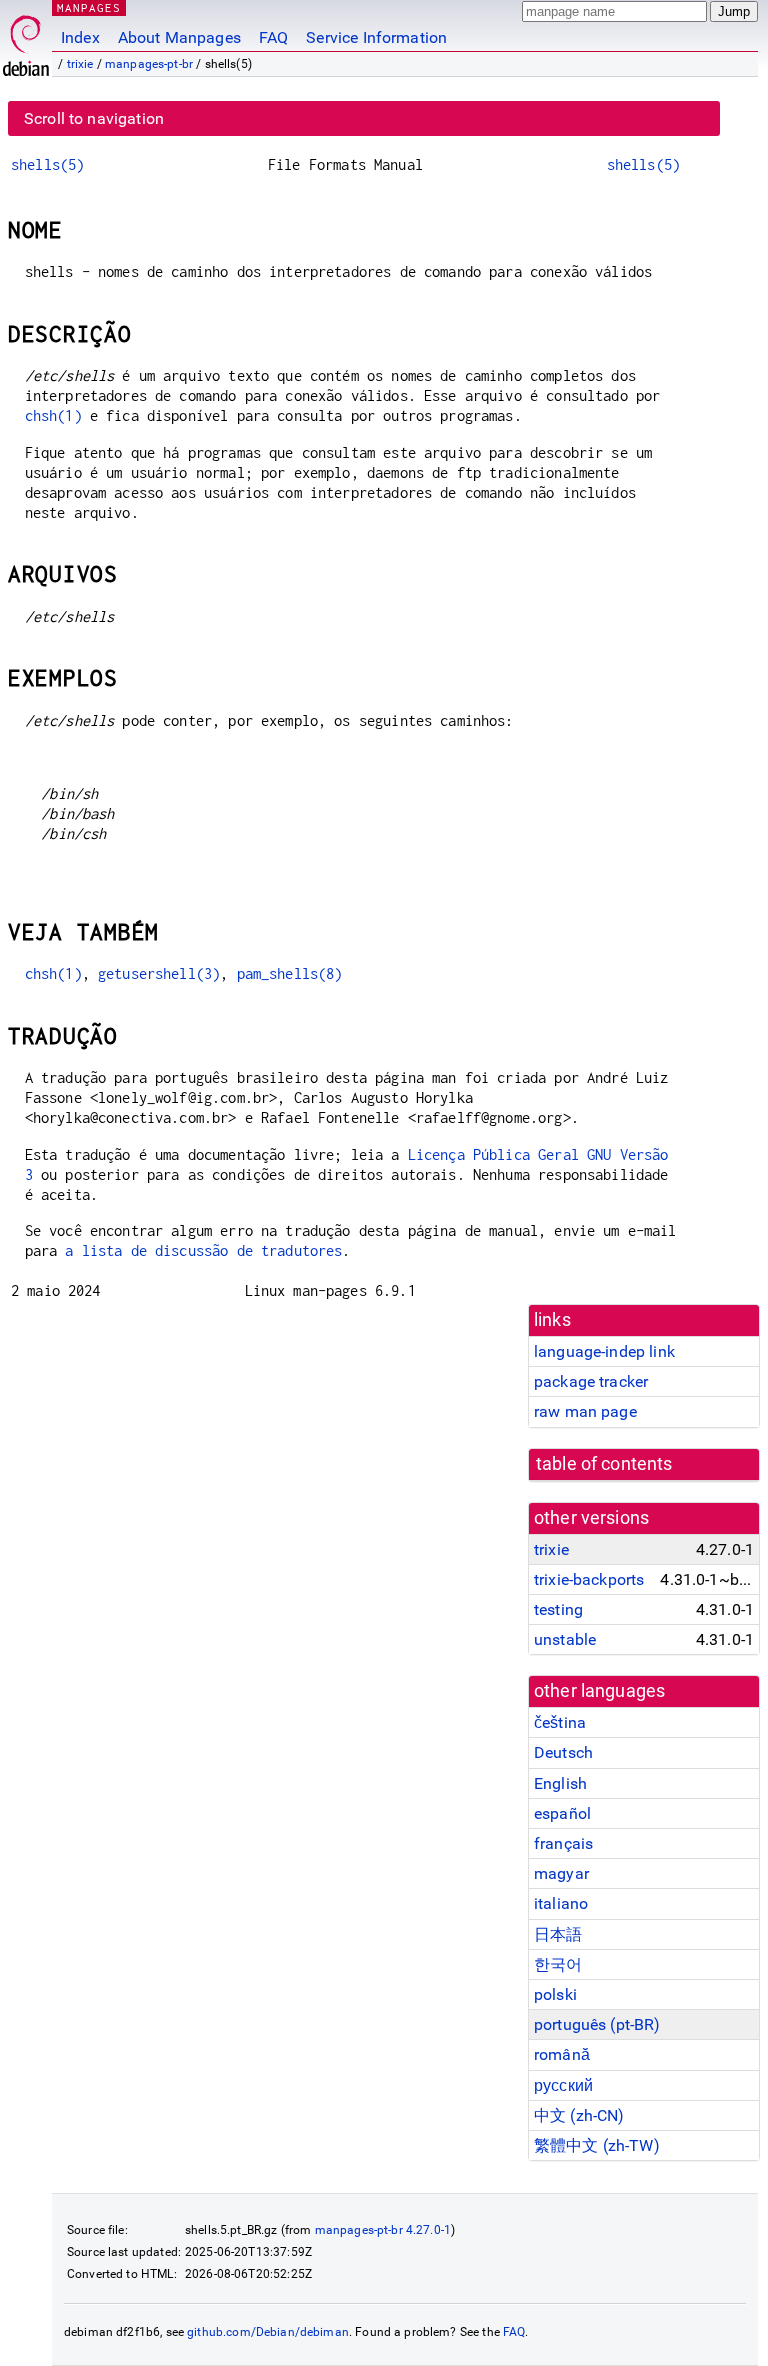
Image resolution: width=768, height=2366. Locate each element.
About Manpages (179, 37)
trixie (80, 64)
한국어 (558, 1964)
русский (563, 2085)
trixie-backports (589, 1579)
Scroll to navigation (94, 118)
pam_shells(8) (290, 973)
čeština (560, 1722)
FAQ (273, 37)
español (562, 1813)
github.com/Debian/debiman (268, 2332)
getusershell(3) (159, 973)
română (562, 2054)
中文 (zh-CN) (579, 2115)
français (563, 1843)
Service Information (376, 37)
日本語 (558, 1934)
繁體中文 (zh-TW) (597, 2145)
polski (555, 1994)
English (560, 1783)
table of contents (604, 1464)
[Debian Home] (26, 40)
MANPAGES (89, 7)
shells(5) (47, 164)
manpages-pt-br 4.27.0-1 (383, 2230)
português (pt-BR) (597, 2024)
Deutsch (563, 1752)
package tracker (591, 1381)
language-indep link (604, 1351)
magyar (561, 1873)
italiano (561, 1903)
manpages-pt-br (149, 64)
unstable (565, 1639)
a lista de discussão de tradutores (203, 1250)
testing (558, 1609)
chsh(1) (53, 415)
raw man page (585, 1411)
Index (80, 37)
